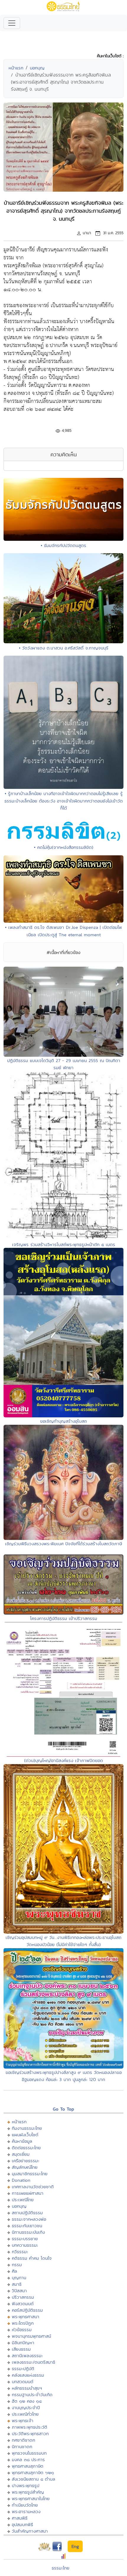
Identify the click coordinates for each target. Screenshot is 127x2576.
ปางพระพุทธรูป (26, 2485)
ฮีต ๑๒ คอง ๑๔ (27, 2401)
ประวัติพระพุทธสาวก (30, 2433)
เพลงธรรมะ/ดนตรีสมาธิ (34, 2362)
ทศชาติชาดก (23, 2440)
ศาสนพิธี (20, 2518)
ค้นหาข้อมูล (22, 2141)
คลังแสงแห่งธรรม (28, 2375)
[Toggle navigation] (12, 23)
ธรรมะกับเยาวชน (27, 2226)
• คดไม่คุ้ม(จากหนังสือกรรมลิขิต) (64, 847)
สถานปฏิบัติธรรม (27, 2213)
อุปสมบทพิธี (22, 2524)
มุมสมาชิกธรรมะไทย (30, 2174)
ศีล (14, 2271)
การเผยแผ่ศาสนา (28, 2193)
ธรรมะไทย (61, 2568)
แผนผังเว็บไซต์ (25, 2135)
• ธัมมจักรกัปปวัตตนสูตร (63, 545)
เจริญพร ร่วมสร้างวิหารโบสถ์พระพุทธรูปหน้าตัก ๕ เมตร (64, 1244)
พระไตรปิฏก (23, 2323)
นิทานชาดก (22, 2446)
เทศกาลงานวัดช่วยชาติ (33, 2187)
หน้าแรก (16, 68)
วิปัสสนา (19, 2291)
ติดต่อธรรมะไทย (26, 2148)
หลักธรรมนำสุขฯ (27, 2388)
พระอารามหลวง (26, 2511)
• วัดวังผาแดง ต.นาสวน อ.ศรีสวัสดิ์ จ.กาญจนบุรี (64, 648)
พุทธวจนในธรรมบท (29, 2453)
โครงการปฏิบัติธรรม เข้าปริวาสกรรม (64, 1618)
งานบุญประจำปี (26, 2408)
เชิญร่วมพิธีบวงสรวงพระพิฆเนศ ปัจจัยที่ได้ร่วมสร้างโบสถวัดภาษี (63, 1544)
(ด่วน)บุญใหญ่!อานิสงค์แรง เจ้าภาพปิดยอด (64, 1760)
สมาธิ (17, 2284)
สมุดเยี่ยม (21, 2154)
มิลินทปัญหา (23, 2343)
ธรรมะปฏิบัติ (23, 2369)
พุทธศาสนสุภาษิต (28, 2466)
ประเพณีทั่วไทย (25, 2414)
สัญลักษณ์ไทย (25, 2167)
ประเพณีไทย (23, 2200)
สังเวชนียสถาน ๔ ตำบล (34, 2479)
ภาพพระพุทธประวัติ (30, 2427)
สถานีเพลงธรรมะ (27, 2356)
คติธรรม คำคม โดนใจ (32, 2258)
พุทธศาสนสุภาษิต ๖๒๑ (33, 2472)
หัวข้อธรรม (22, 2330)
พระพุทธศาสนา (26, 2317)
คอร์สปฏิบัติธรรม (27, 2310)
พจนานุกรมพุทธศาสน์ (31, 2336)
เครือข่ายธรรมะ (26, 2161)
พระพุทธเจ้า (23, 2421)
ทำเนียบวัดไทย (25, 2505)
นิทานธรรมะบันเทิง (28, 2232)
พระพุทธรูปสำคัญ (28, 2492)
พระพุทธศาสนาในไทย (31, 2498)
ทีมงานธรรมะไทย (27, 2128)
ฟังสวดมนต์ (23, 2304)
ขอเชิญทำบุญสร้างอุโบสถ (63, 1421)
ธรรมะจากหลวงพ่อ (29, 2219)
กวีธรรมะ (20, 2252)
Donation (21, 2180)
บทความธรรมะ (25, 2245)
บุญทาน (19, 2278)
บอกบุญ (37, 68)
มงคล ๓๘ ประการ (28, 2459)
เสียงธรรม (21, 2349)
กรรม (17, 2265)
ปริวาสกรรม (23, 2297)
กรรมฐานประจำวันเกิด (32, 2395)
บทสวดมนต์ (23, 2382)
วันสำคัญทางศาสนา (30, 2531)
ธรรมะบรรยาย (25, 2239)
